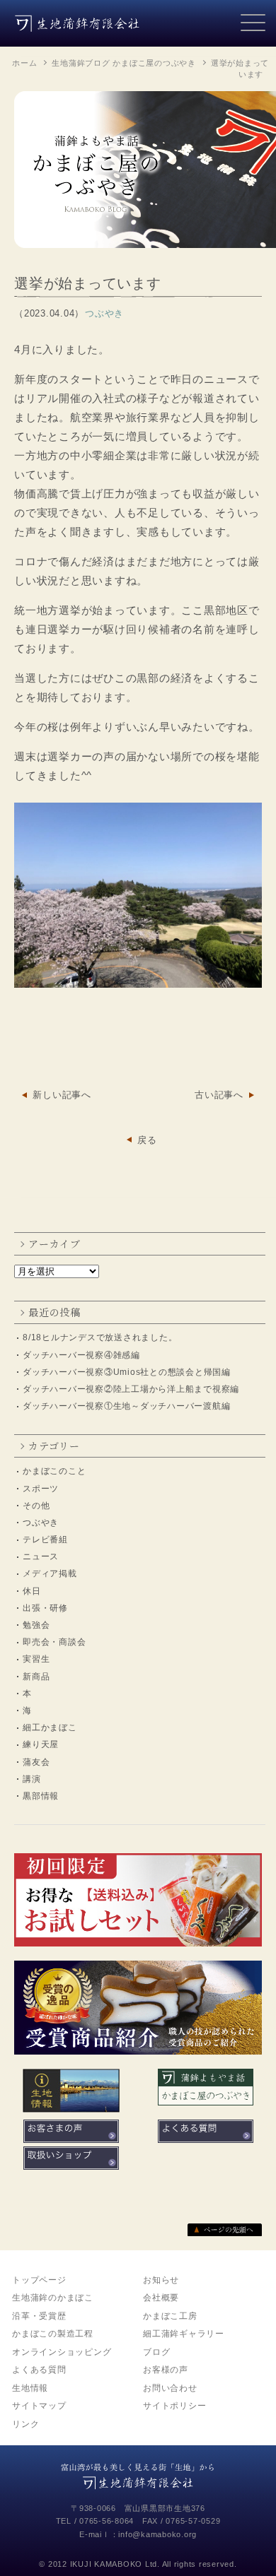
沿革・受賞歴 (39, 2316)
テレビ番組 (45, 1540)
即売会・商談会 (54, 1642)
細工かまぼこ (50, 1727)
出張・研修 (45, 1608)
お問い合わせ (170, 2388)
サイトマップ (39, 2406)
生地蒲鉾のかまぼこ (53, 2298)
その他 (36, 1506)
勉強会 (36, 1625)
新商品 (36, 1677)
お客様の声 (166, 2370)
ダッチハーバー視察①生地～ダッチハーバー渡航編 (126, 1406)
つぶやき (41, 1523)
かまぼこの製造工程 (53, 2334)
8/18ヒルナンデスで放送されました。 (100, 1337)
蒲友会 (36, 1762)
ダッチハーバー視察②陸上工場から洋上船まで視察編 (131, 1389)
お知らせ (161, 2280)
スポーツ (41, 1489)
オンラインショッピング (62, 2352)
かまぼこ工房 (170, 2316)
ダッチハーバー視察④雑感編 (81, 1355)
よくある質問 (39, 2370)
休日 (32, 1591)
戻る (147, 1140)
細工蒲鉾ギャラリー (184, 2334)
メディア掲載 (50, 1573)
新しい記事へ (62, 1095)
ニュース (41, 1556)
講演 (32, 1779)
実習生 (36, 1659)
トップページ (39, 2280)
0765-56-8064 (107, 2521)
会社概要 (161, 2298)
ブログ (156, 2352)
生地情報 (30, 2388)
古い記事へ (219, 1095)
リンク (25, 2424)
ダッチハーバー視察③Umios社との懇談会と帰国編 (127, 1372)
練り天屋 (41, 1744)
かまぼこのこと (54, 1471)
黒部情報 (41, 1796)
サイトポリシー (174, 2406)
